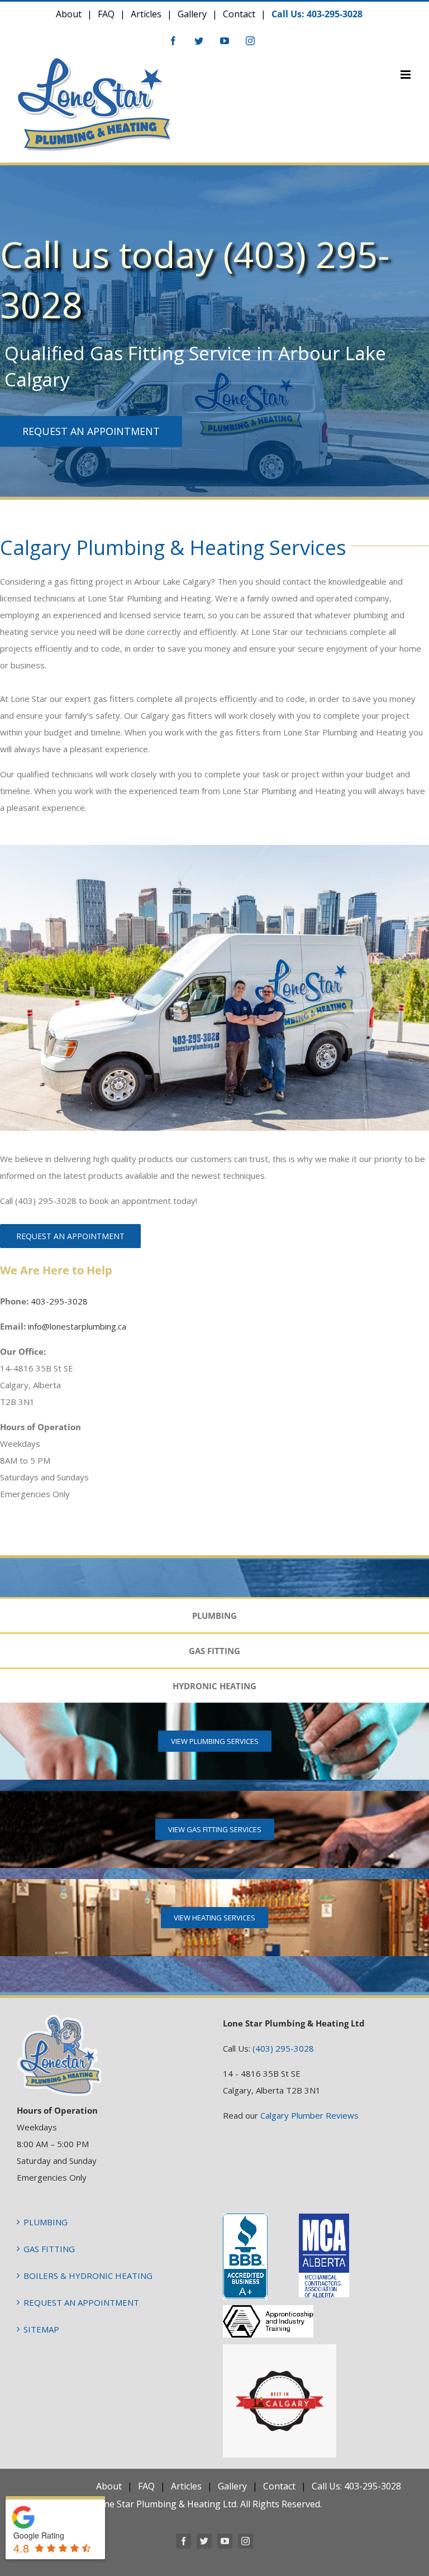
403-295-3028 (59, 1301)
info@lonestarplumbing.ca (77, 1326)
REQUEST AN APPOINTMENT (81, 2302)
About (69, 14)
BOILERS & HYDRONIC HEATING (88, 2276)
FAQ (106, 14)
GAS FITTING (49, 2249)
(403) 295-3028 (283, 2048)
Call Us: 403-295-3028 (317, 14)
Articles (146, 14)
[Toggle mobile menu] (406, 75)
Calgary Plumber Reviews (309, 2115)
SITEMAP (41, 2329)
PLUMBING (46, 2222)
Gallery (192, 14)
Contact (239, 14)
